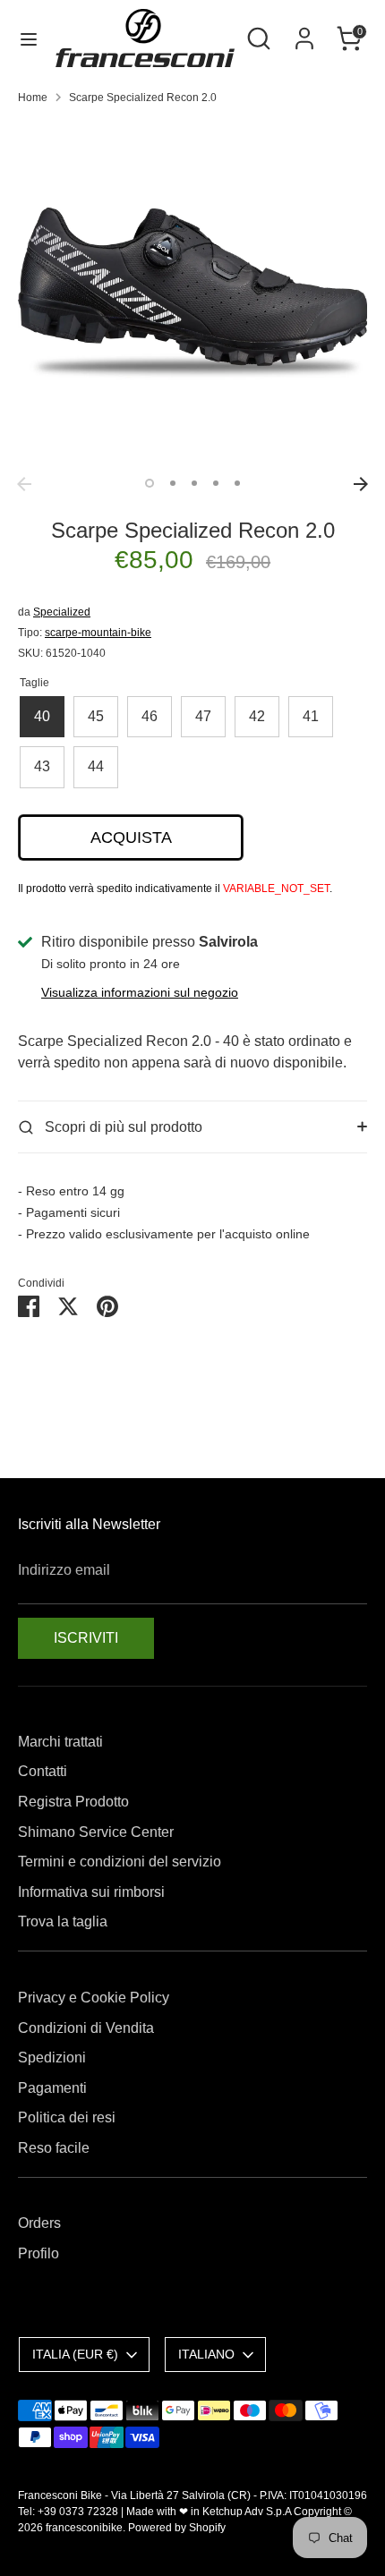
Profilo (38, 2253)
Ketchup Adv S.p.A (247, 2512)
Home (33, 98)
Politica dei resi (67, 2117)
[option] (192, 293)
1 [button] (150, 483)
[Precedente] (24, 484)
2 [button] (173, 483)
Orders (39, 2223)
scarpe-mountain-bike (98, 633)
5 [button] (237, 483)
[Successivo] (361, 484)
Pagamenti (52, 2088)
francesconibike (84, 2528)
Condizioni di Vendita (86, 2028)
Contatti (43, 1771)
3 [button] (194, 483)
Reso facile (54, 2148)
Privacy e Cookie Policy (94, 1998)
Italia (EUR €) (75, 2354)
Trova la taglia (63, 1921)
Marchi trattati (60, 1742)
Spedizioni (52, 2057)
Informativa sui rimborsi (91, 1892)
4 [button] (216, 483)
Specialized (62, 612)
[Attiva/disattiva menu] (29, 38)
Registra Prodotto (73, 1802)
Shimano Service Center (96, 1832)
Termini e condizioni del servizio (120, 1862)
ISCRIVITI (86, 1638)
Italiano (206, 2354)
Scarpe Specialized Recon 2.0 (143, 98)
